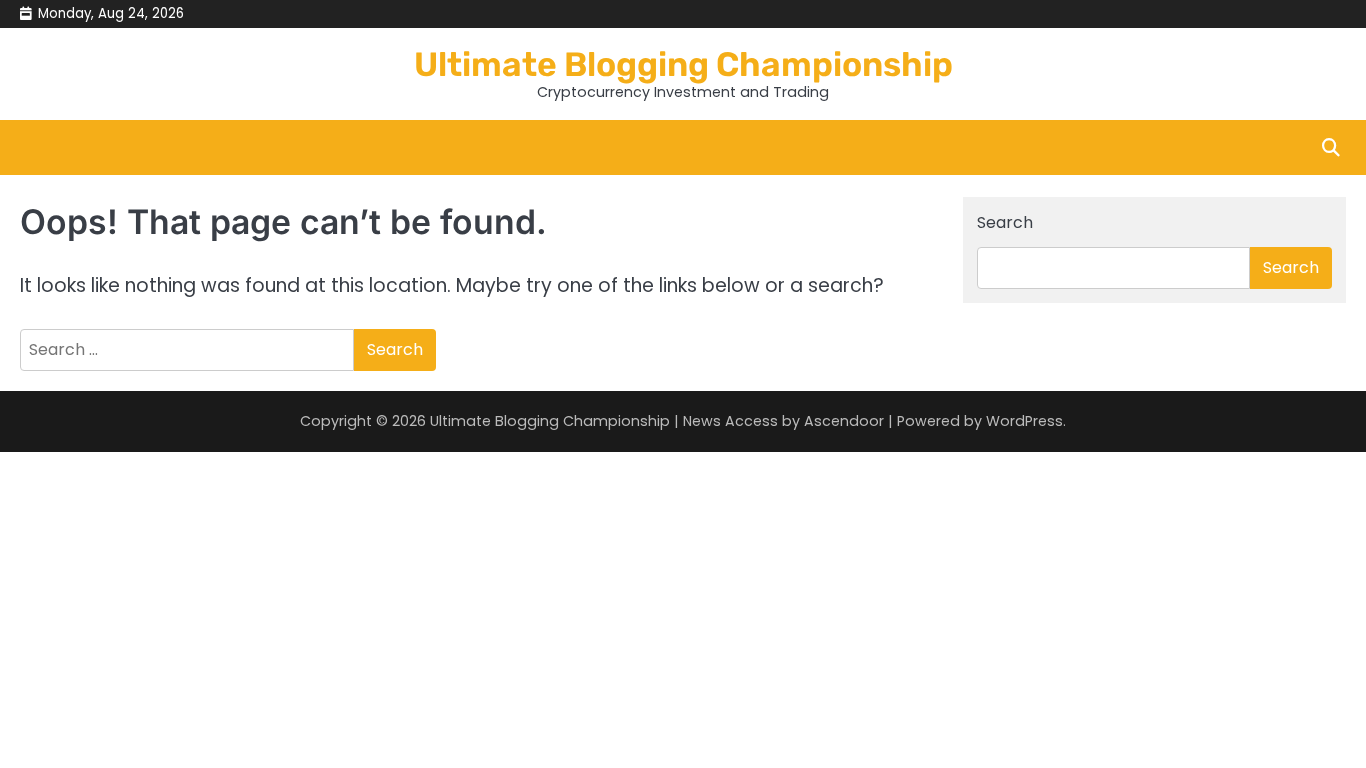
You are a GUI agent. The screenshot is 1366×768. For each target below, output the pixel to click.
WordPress (1024, 421)
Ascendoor (844, 421)
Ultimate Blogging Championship (683, 64)
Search (1005, 222)
